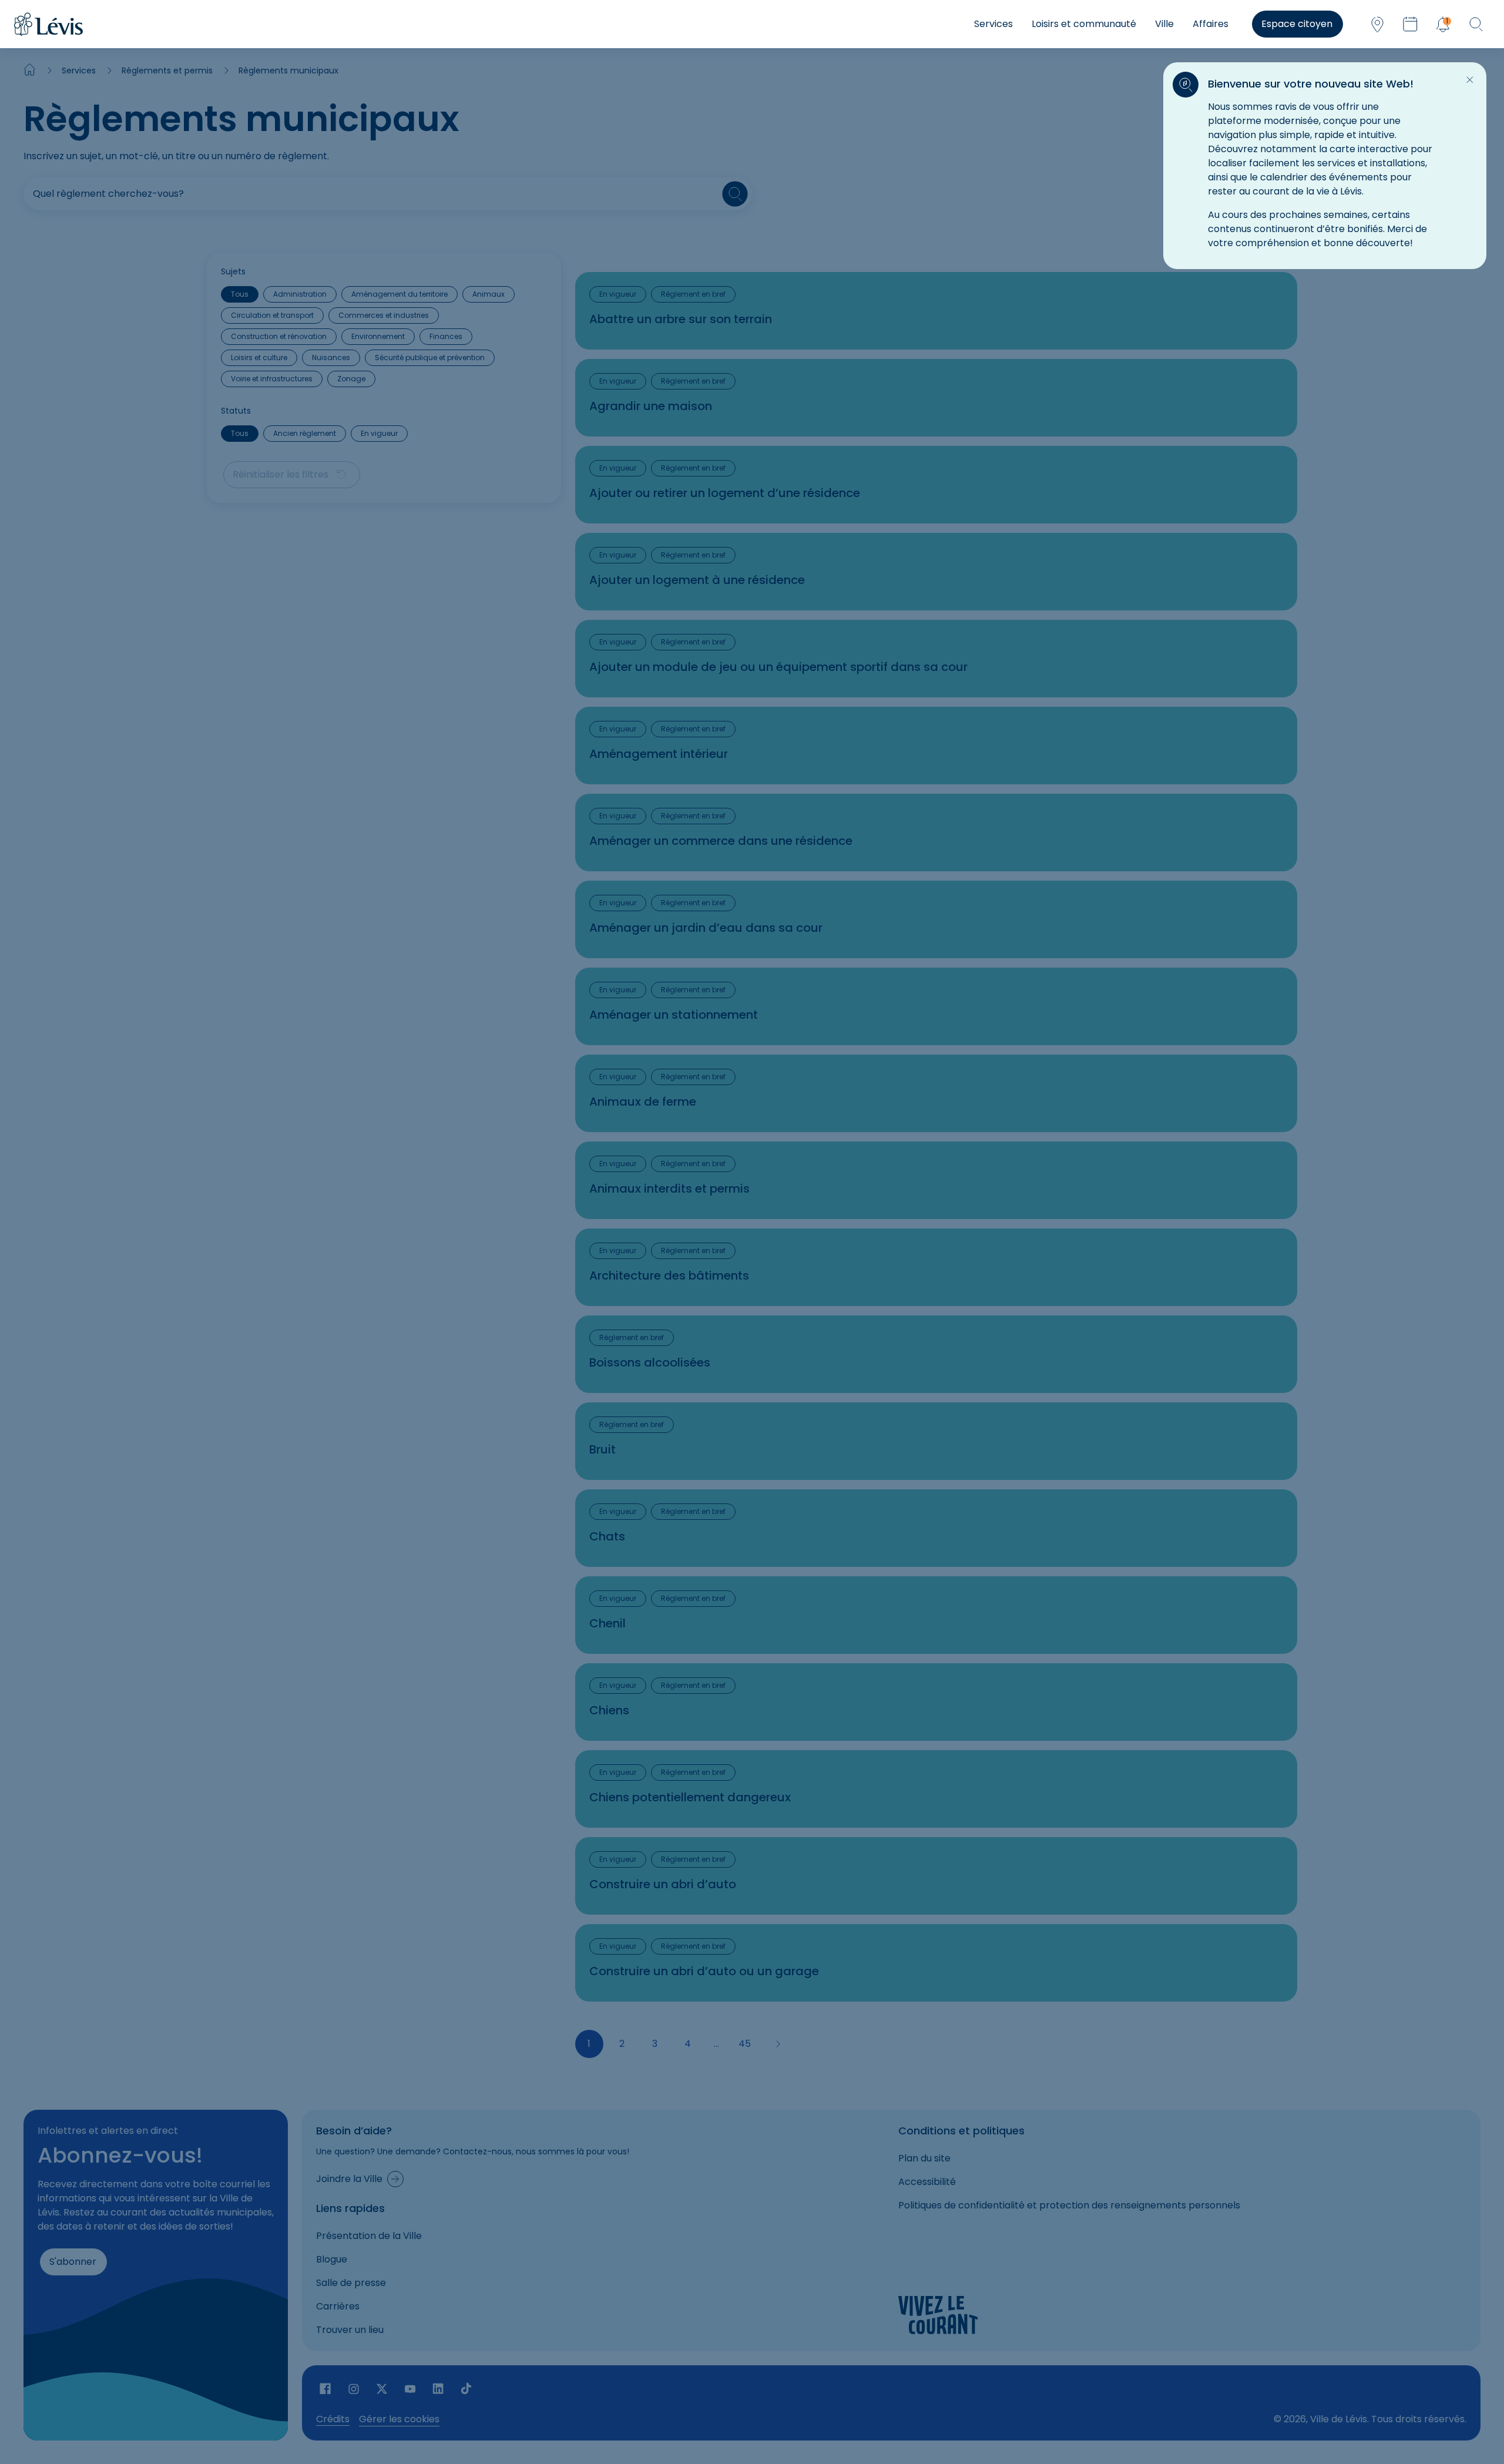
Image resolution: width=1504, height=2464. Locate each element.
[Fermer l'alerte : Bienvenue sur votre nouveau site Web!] (1470, 80)
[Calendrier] (1410, 24)
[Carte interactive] (1377, 24)
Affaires (1211, 24)
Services (993, 24)
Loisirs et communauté (1084, 24)
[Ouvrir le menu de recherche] (1476, 24)
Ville (1164, 24)
